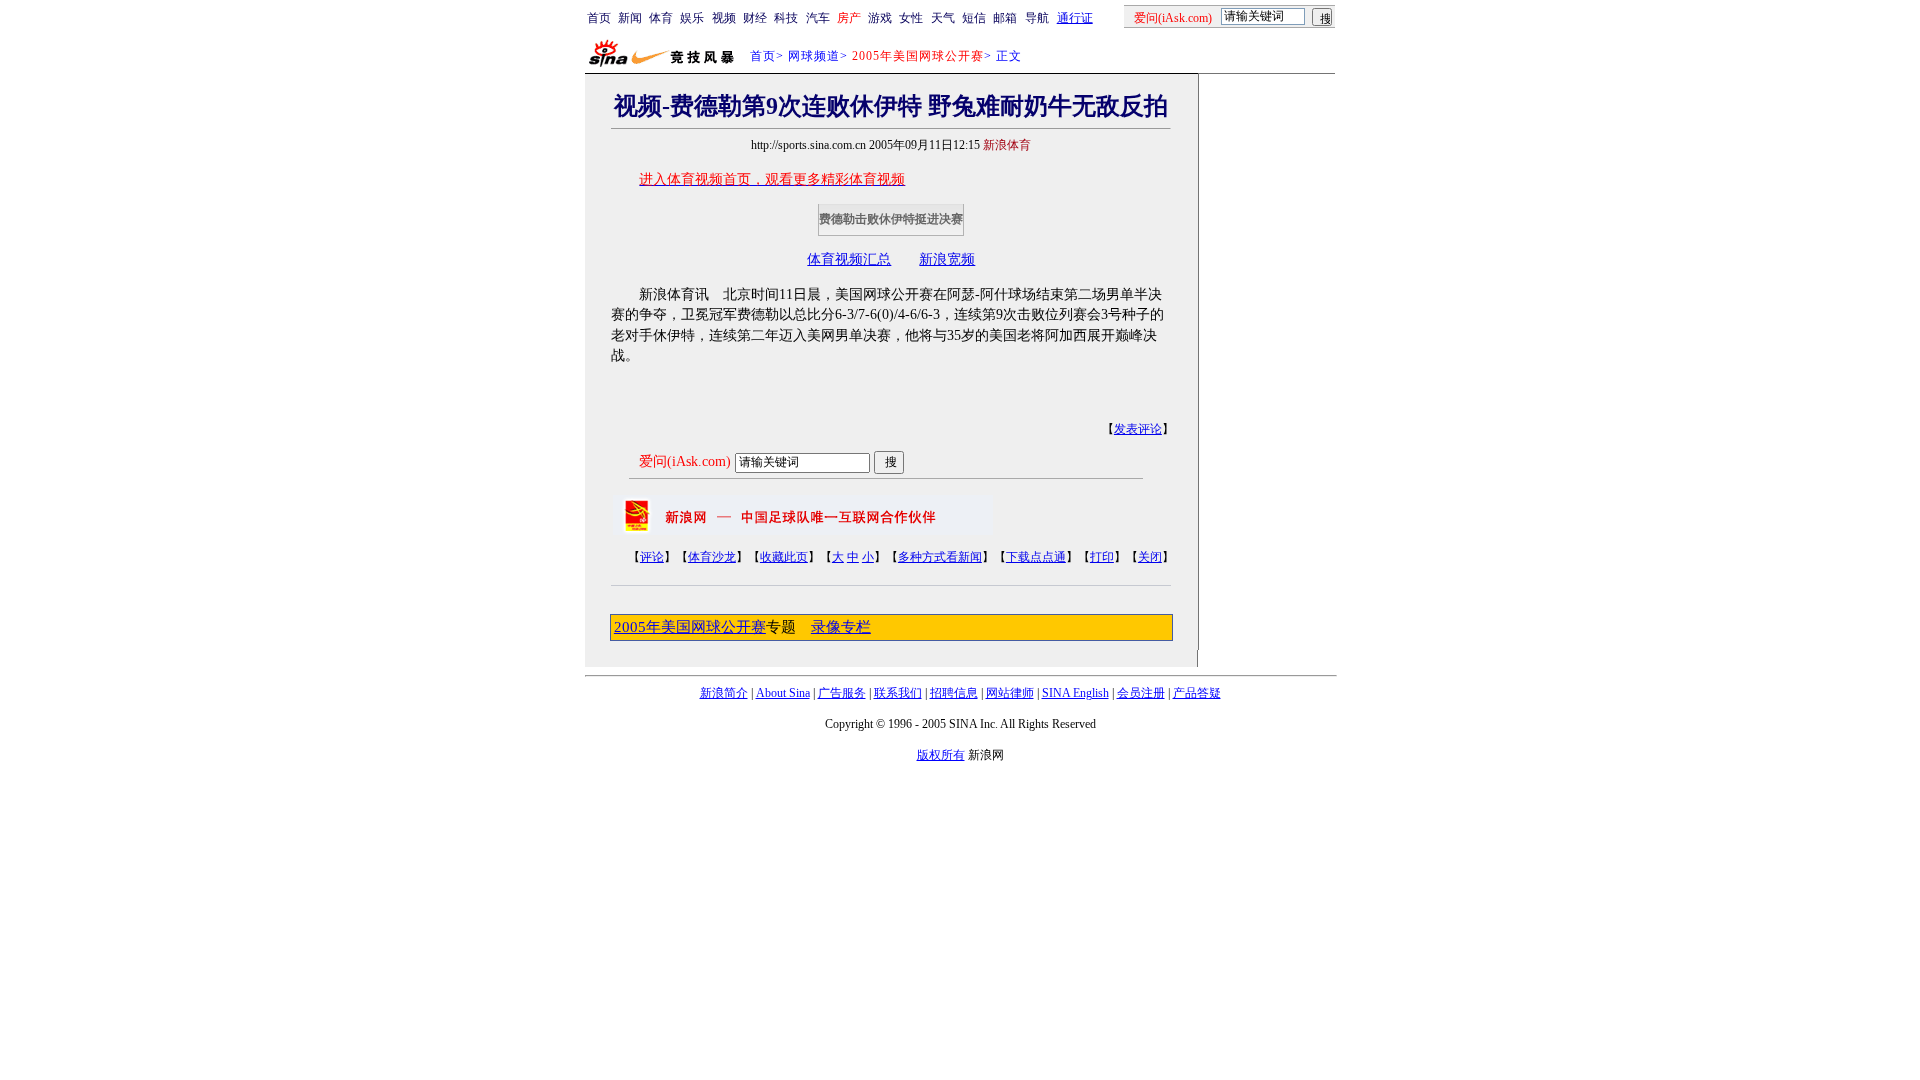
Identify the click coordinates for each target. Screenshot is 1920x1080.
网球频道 (814, 56)
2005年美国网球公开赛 (690, 627)
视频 (724, 18)
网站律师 (1010, 693)
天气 (943, 18)
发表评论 (1138, 429)
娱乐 (692, 18)
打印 (1102, 557)
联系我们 (898, 693)
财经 (755, 18)
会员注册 (1141, 693)
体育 (661, 18)
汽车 (818, 18)
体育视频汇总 (849, 259)
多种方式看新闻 (940, 557)
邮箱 (1005, 18)
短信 (974, 18)
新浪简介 (724, 693)
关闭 (1150, 557)
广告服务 (842, 693)
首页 (599, 18)
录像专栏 (841, 627)
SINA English (1075, 693)
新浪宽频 (947, 259)
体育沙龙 (712, 557)
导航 (1037, 18)
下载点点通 (1036, 557)
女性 (911, 18)
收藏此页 (784, 557)
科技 (786, 18)
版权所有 (941, 755)
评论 (652, 557)
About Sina (783, 693)
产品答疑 (1197, 693)
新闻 (630, 18)
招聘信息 (954, 693)
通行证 (1075, 18)
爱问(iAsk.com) (685, 461)
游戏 (880, 18)
